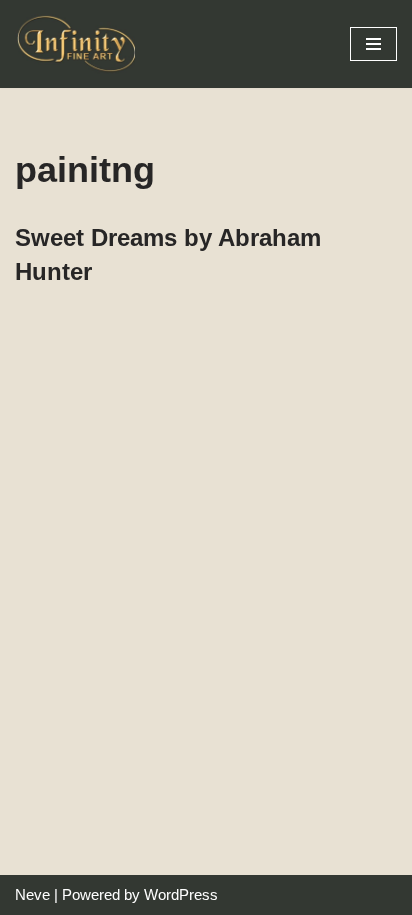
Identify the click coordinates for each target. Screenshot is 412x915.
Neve (32, 894)
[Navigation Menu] (373, 44)
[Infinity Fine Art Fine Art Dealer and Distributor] (80, 44)
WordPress (181, 894)
